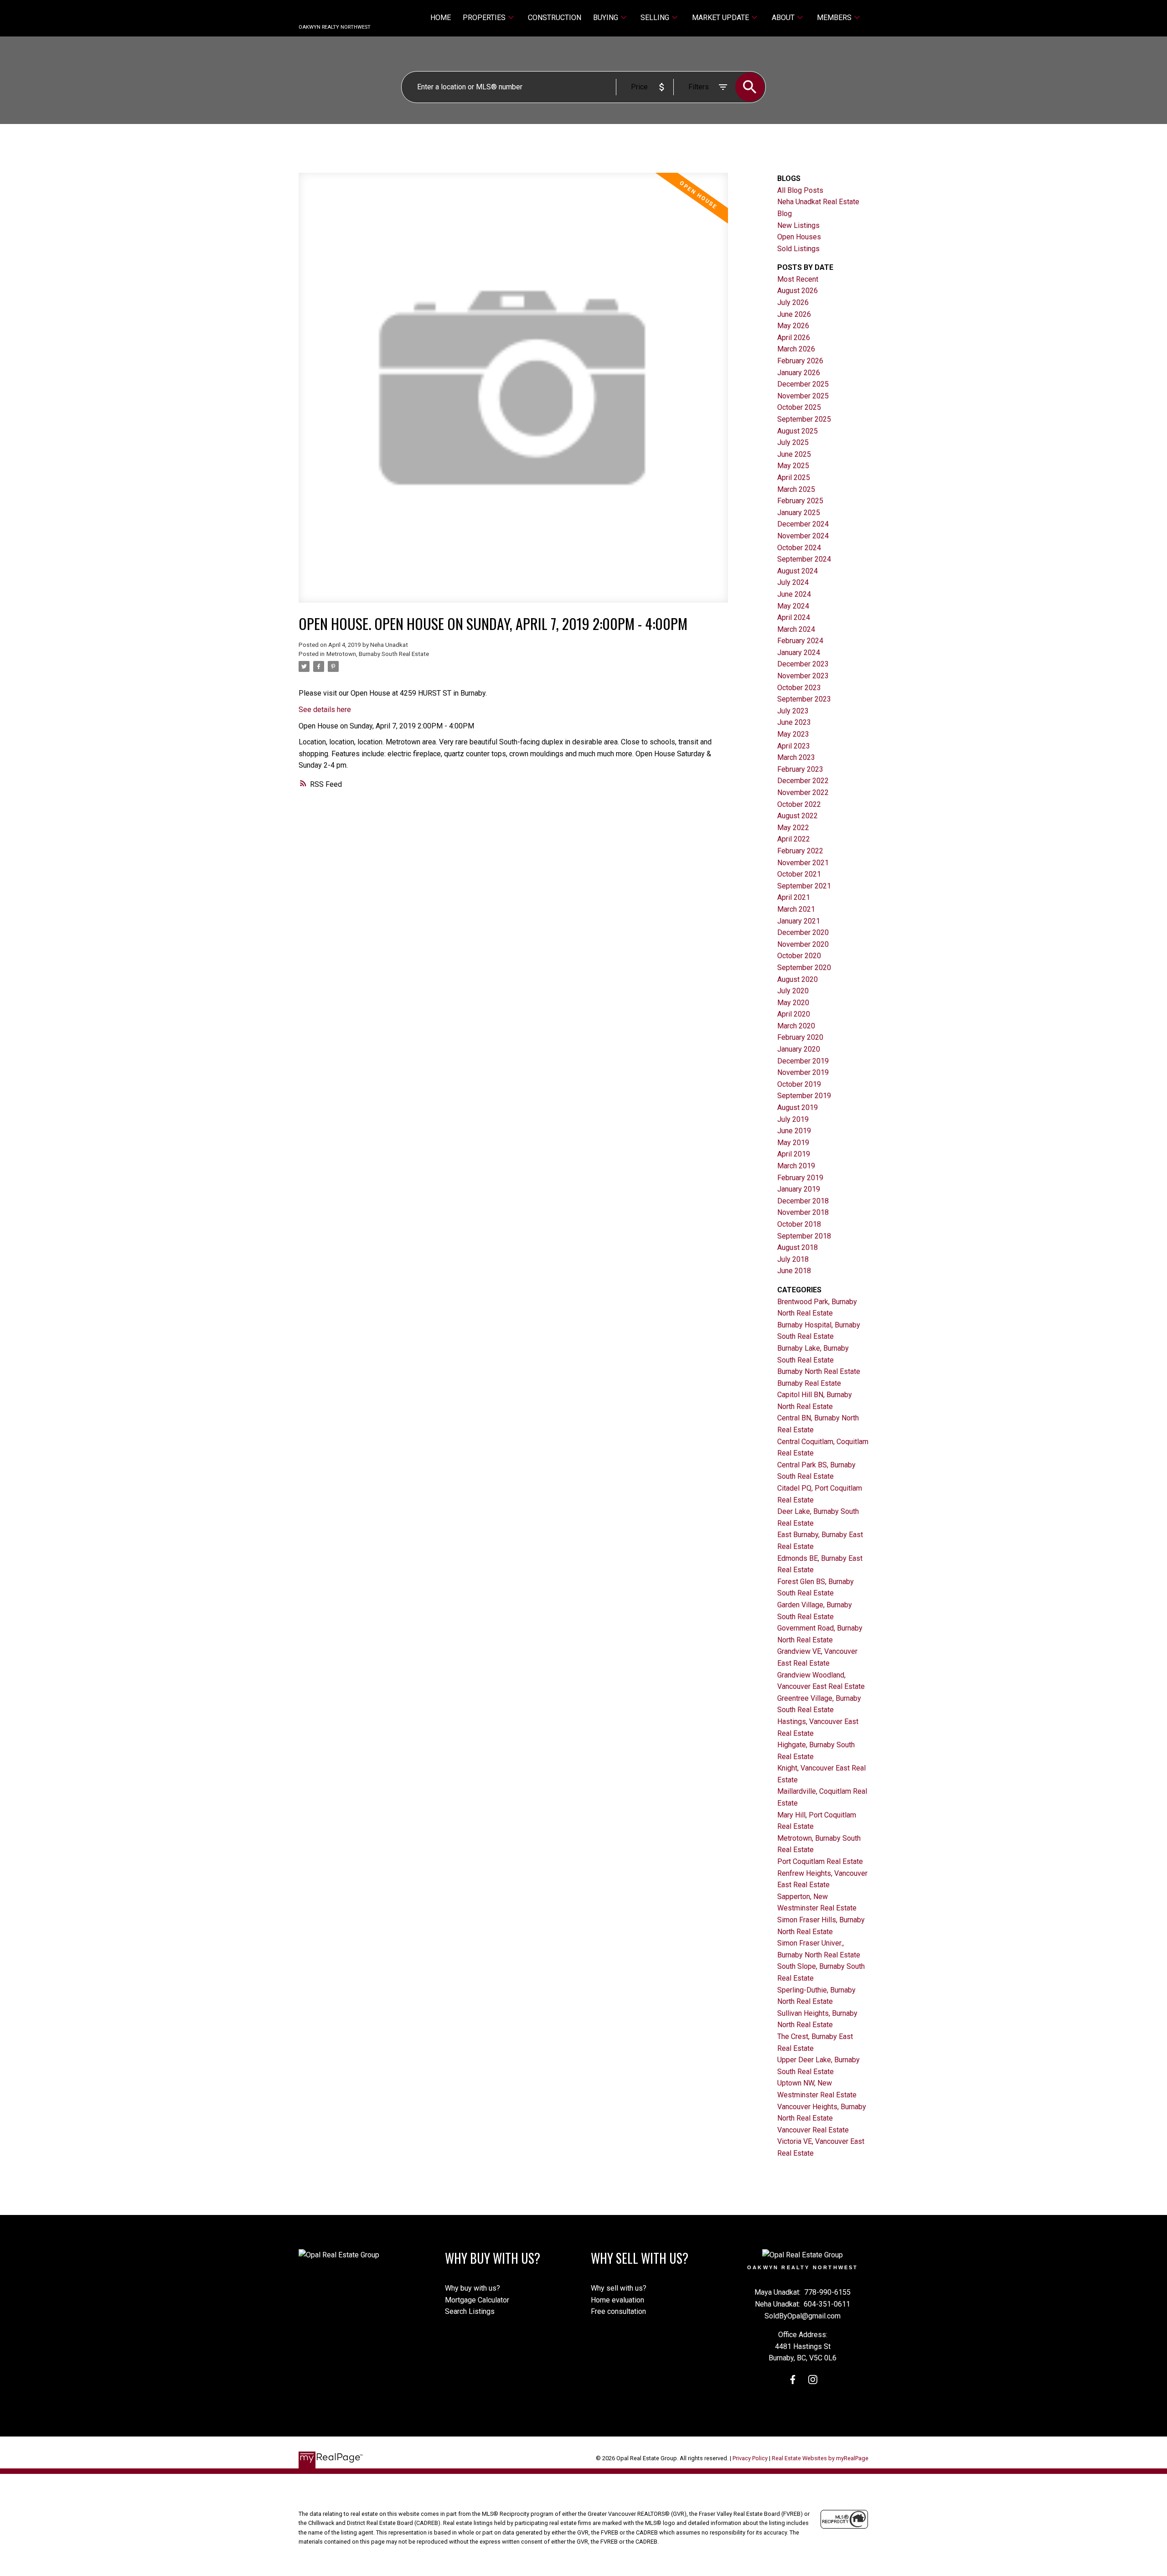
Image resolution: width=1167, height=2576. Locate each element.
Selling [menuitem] (655, 18)
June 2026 (794, 314)
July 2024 (793, 582)
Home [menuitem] (441, 18)
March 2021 (796, 909)
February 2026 (800, 361)
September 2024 (804, 559)
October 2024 (799, 548)
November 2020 (803, 944)
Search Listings (470, 2311)
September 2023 (804, 699)
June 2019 (794, 1131)
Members (834, 18)
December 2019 (803, 1061)
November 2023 (803, 676)
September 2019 (804, 1096)
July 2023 (793, 711)
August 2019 (798, 1107)
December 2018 (803, 1201)
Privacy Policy (750, 2458)
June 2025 (794, 454)
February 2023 (800, 769)
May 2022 (793, 828)
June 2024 (794, 594)
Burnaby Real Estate (809, 1383)
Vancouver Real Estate (813, 2130)
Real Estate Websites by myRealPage (820, 2458)
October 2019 (799, 1084)
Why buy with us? (472, 2288)
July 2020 (793, 991)
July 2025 (793, 442)
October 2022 (799, 804)
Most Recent (798, 279)
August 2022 (798, 816)
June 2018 (794, 1271)
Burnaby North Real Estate (819, 1371)
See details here (325, 710)
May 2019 (793, 1143)
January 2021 (799, 921)
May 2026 (793, 326)
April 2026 (794, 338)
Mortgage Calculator (477, 2300)
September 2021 (804, 886)
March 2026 (796, 349)
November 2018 (803, 1212)
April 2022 (794, 839)
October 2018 (799, 1224)
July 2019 (793, 1119)
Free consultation (618, 2311)
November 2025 (803, 396)
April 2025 (794, 478)
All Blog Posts (800, 190)
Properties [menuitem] (484, 18)
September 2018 (804, 1236)
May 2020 (793, 1003)
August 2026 (798, 291)
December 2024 (803, 524)
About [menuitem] (783, 18)
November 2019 (803, 1072)
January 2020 (799, 1049)
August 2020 (798, 979)
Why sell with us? (619, 2288)
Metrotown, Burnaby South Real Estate (378, 654)
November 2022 (803, 792)
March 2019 (796, 1166)
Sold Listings (798, 249)
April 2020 (794, 1014)
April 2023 (794, 746)
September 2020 (804, 968)
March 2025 (796, 489)
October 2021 (799, 874)
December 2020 (803, 932)
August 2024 (798, 571)
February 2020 (800, 1037)
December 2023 (803, 664)
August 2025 (798, 431)
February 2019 (800, 1178)
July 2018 (793, 1259)
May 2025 (793, 466)
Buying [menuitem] (606, 18)
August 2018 (798, 1247)
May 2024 (793, 606)
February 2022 (800, 851)
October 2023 (799, 688)
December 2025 (803, 384)
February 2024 (800, 641)
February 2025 (800, 501)
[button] (793, 2380)
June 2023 (794, 722)
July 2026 (793, 302)
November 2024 (803, 536)
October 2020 (799, 956)
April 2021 (794, 897)
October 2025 (799, 407)
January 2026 (799, 373)
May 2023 (793, 734)
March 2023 (796, 757)
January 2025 (799, 513)
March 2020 (796, 1026)
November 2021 (803, 863)
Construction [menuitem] (555, 18)
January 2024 (799, 653)
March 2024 (796, 629)
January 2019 (799, 1189)
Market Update (720, 18)
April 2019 (794, 1154)
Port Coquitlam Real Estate (820, 1861)
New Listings (798, 225)
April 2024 (794, 617)
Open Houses (799, 237)
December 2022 (803, 781)
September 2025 (804, 419)
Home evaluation (617, 2300)
